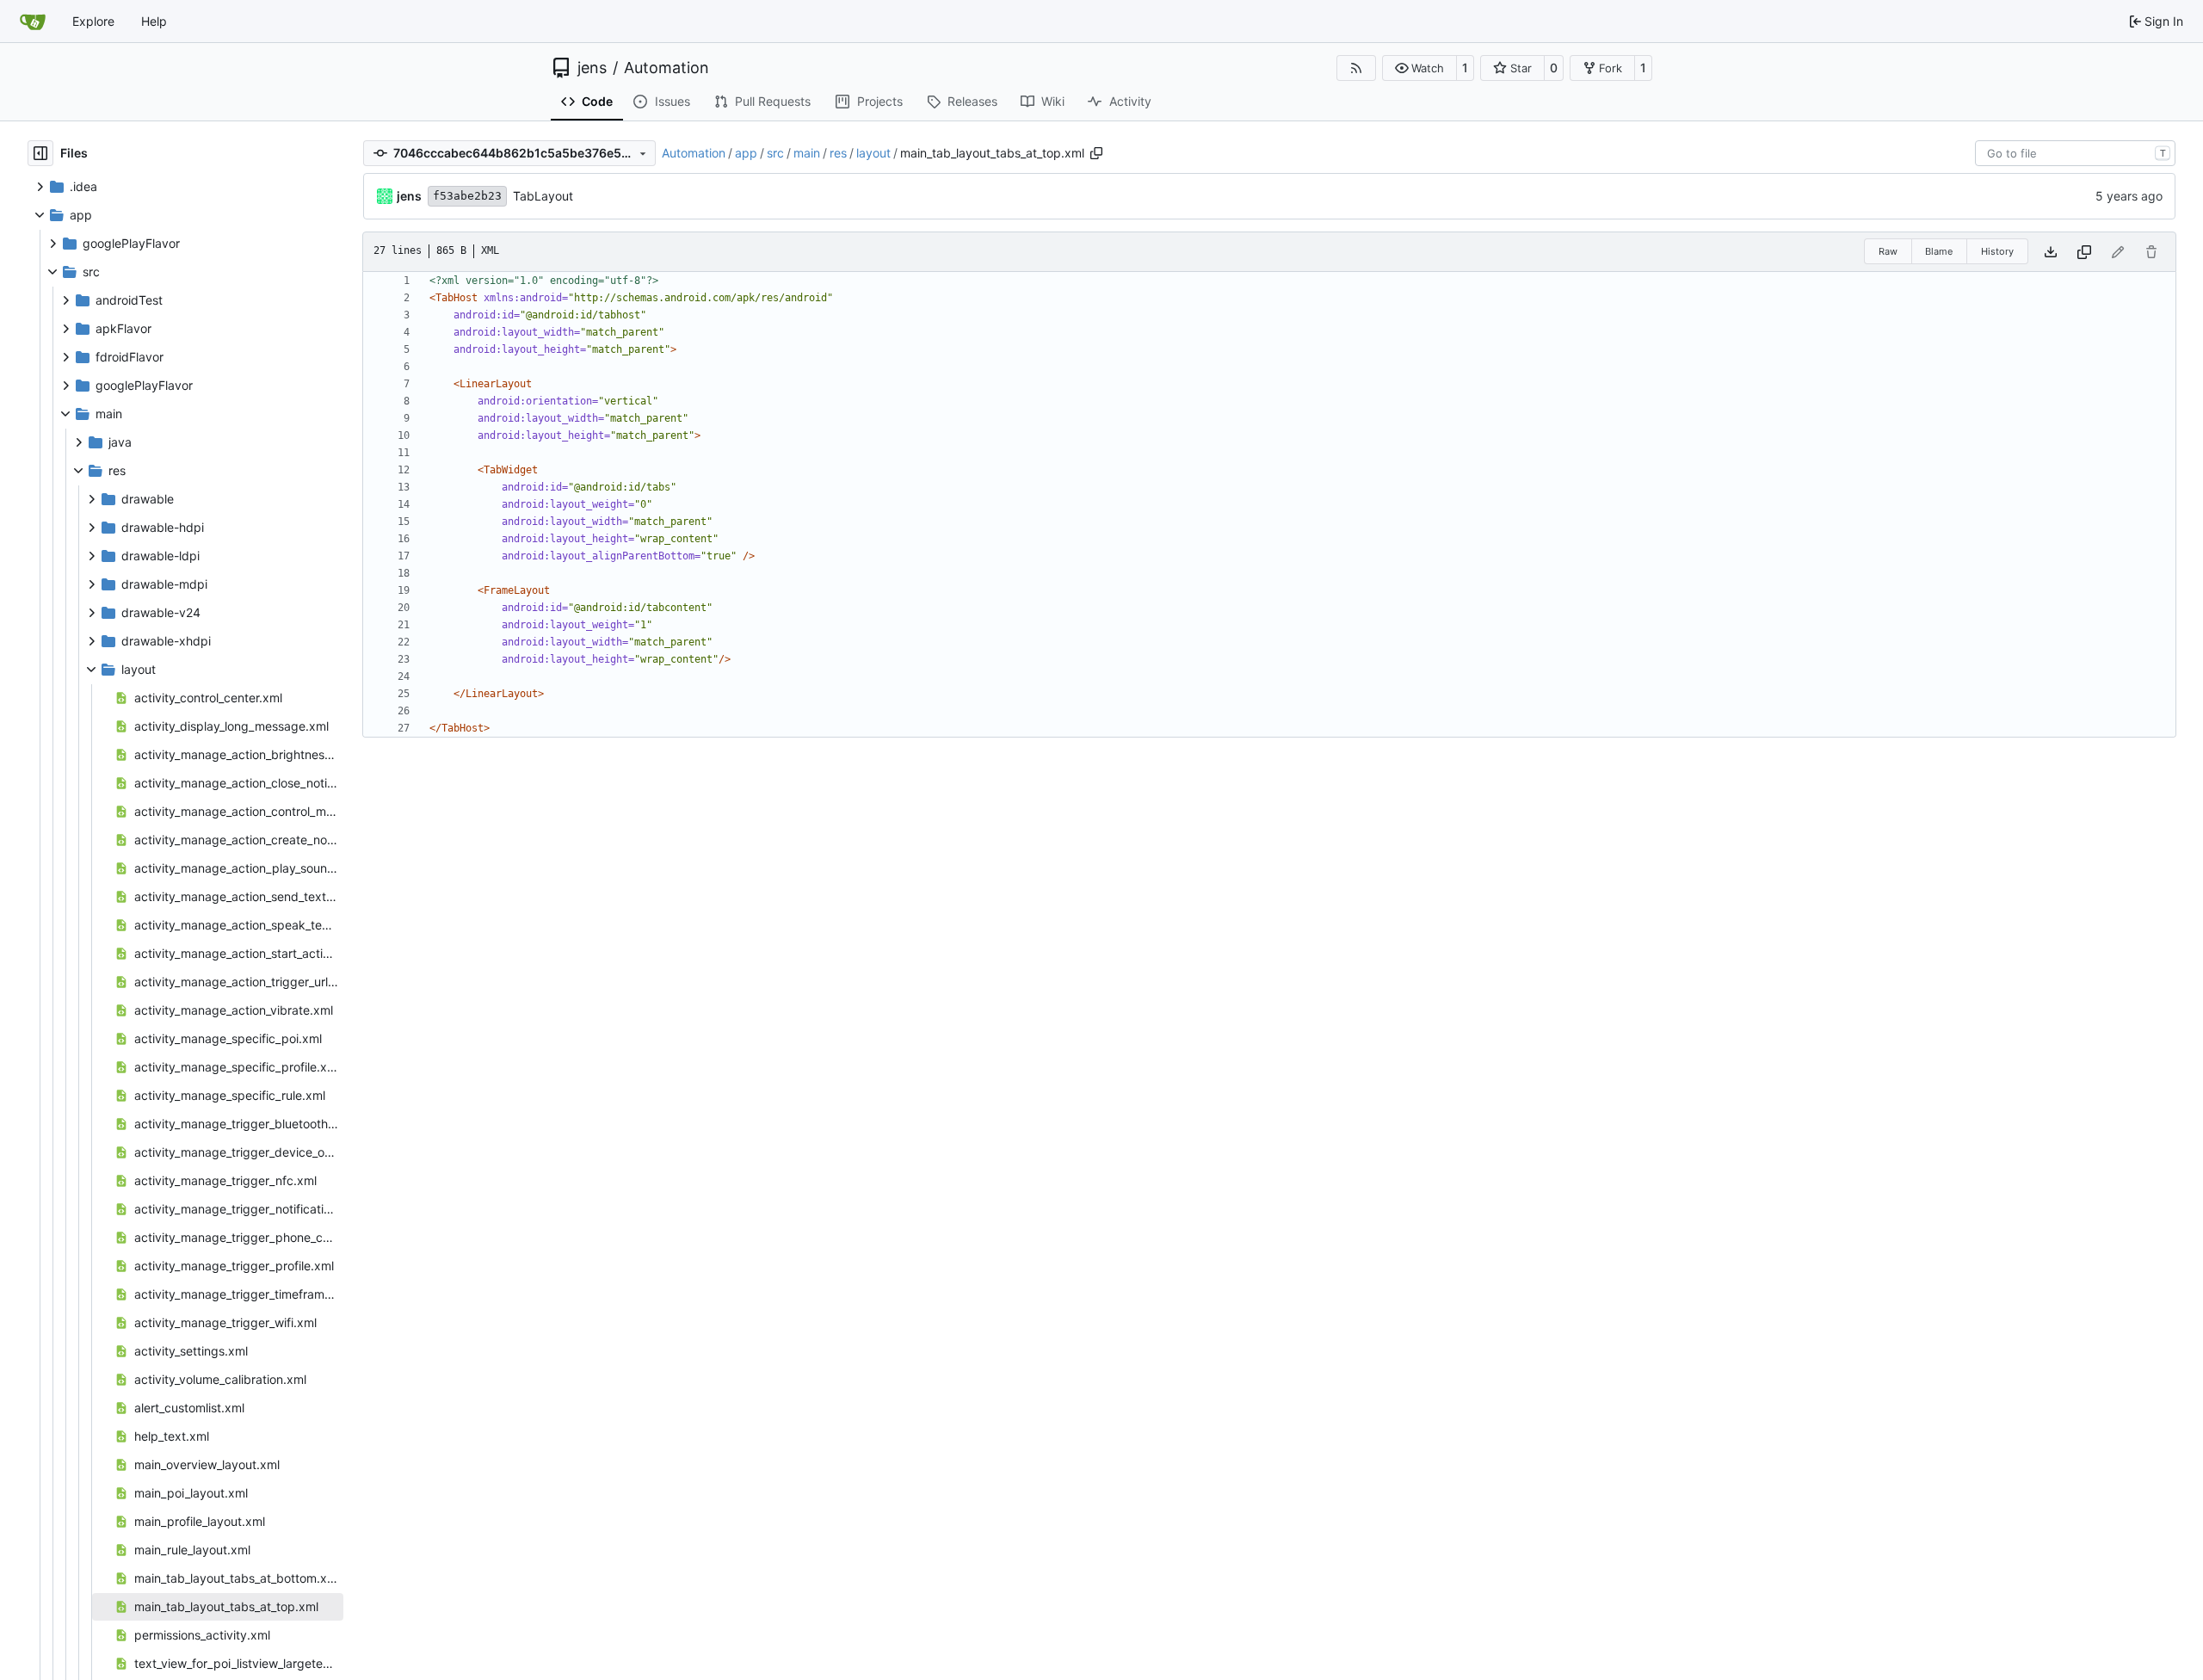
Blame (1939, 251)
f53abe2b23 (467, 196)
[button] (1419, 68)
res (838, 153)
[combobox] (2075, 153)
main (807, 153)
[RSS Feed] (1356, 68)
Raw (1888, 251)
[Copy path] (1096, 153)
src (775, 153)
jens (592, 68)
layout (873, 153)
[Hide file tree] (40, 153)
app (746, 153)
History (1997, 251)
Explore (93, 21)
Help (154, 21)
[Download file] (2051, 252)
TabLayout (543, 196)
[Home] (33, 22)
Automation (666, 68)
